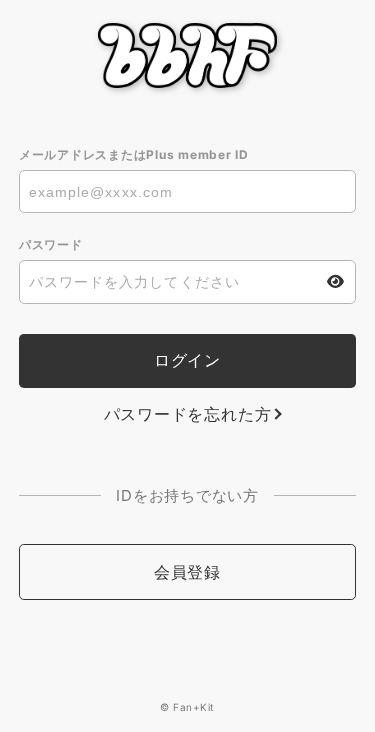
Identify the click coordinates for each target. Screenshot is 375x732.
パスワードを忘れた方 (188, 414)
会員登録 (187, 572)
